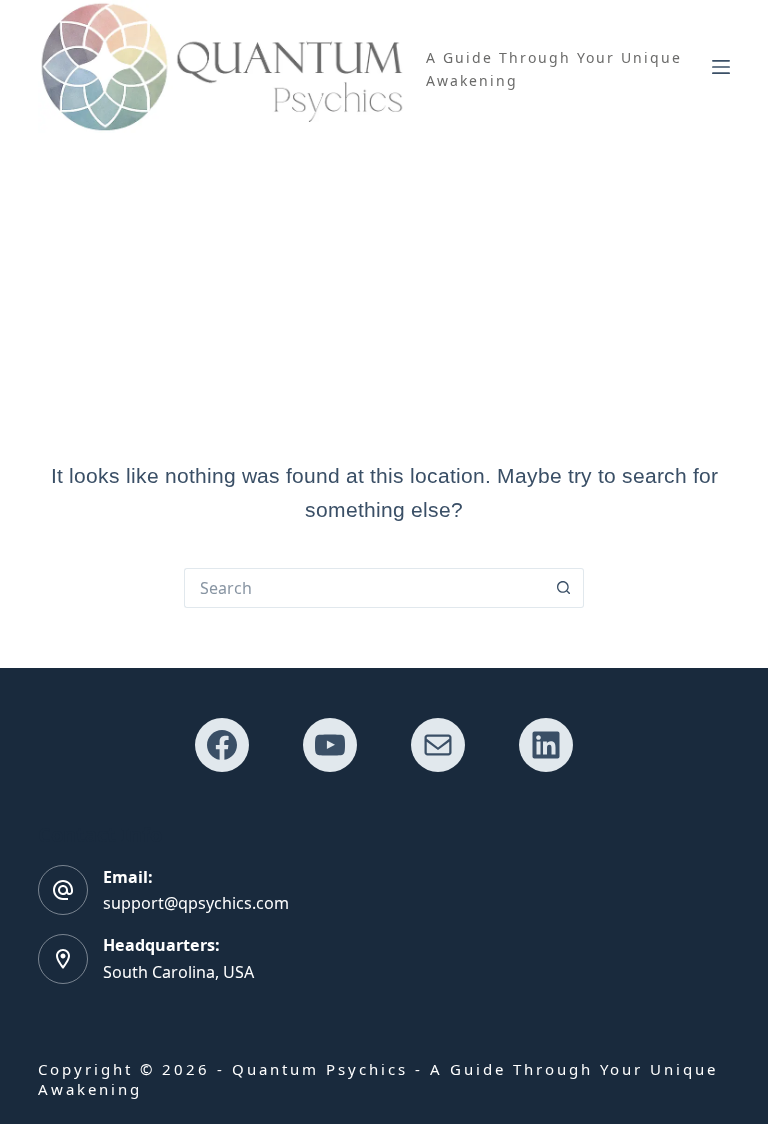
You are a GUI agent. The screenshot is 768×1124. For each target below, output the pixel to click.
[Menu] (721, 67)
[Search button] (564, 588)
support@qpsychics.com (196, 903)
